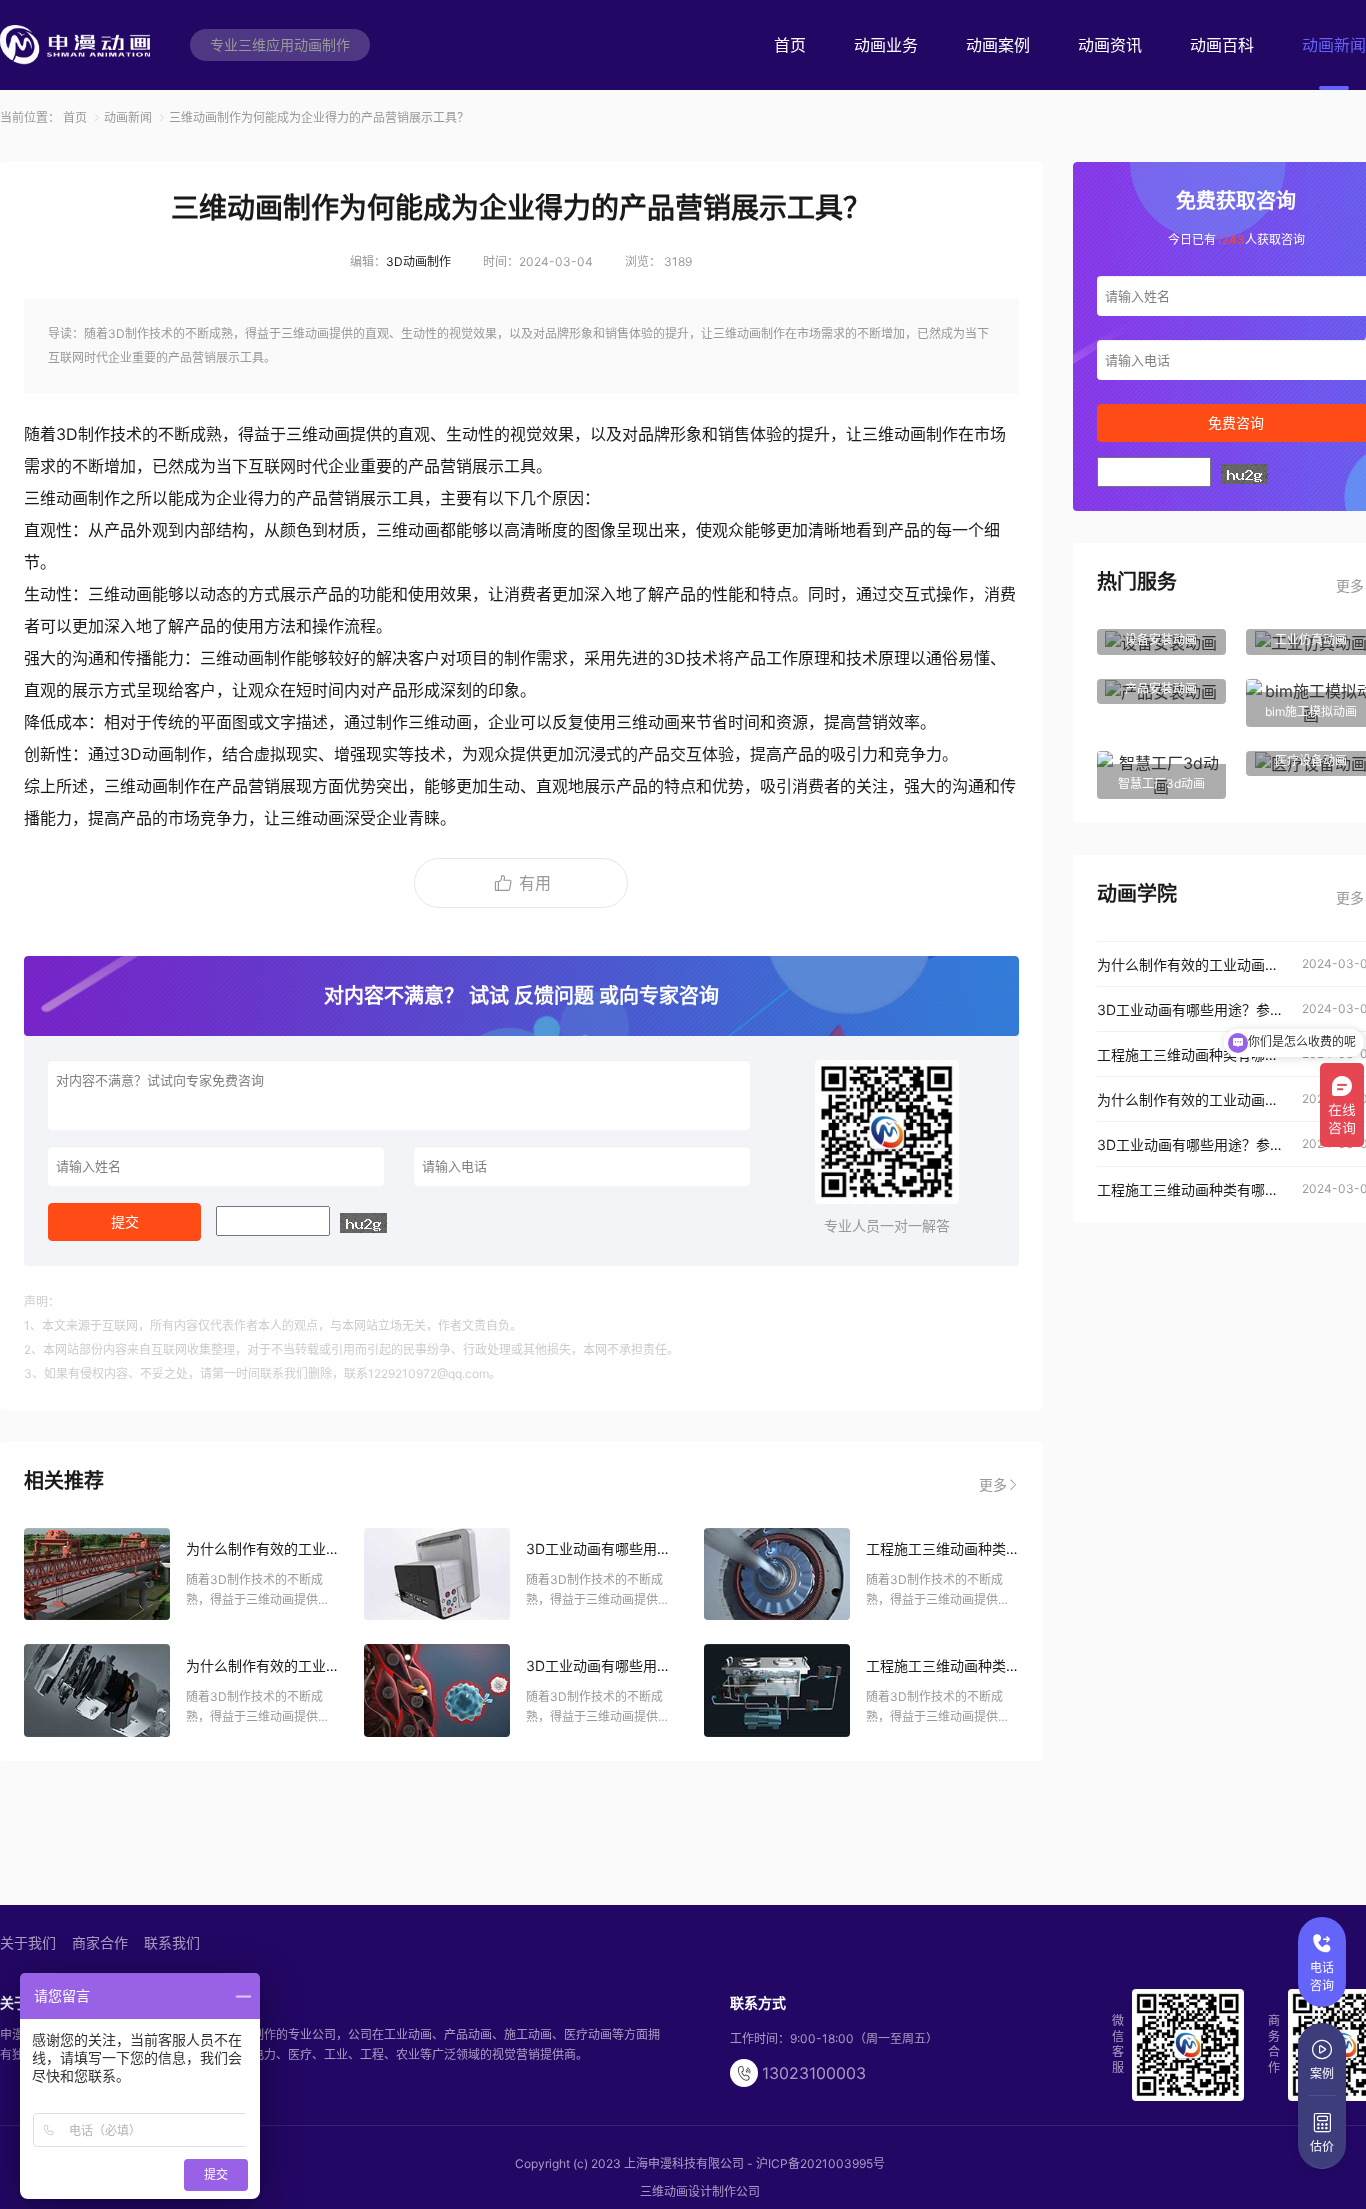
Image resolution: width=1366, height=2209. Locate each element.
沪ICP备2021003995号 (820, 2163)
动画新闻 (1334, 45)
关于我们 (28, 1942)
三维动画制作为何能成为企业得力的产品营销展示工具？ (319, 117)
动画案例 (998, 45)
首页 (790, 45)
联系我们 (172, 1942)
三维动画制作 (910, 434)
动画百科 (1222, 45)
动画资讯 (1110, 45)
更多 (993, 1484)
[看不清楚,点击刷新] (363, 1223)
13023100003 (814, 2073)
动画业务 (886, 45)
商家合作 (100, 1942)
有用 (535, 883)
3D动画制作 (418, 261)
